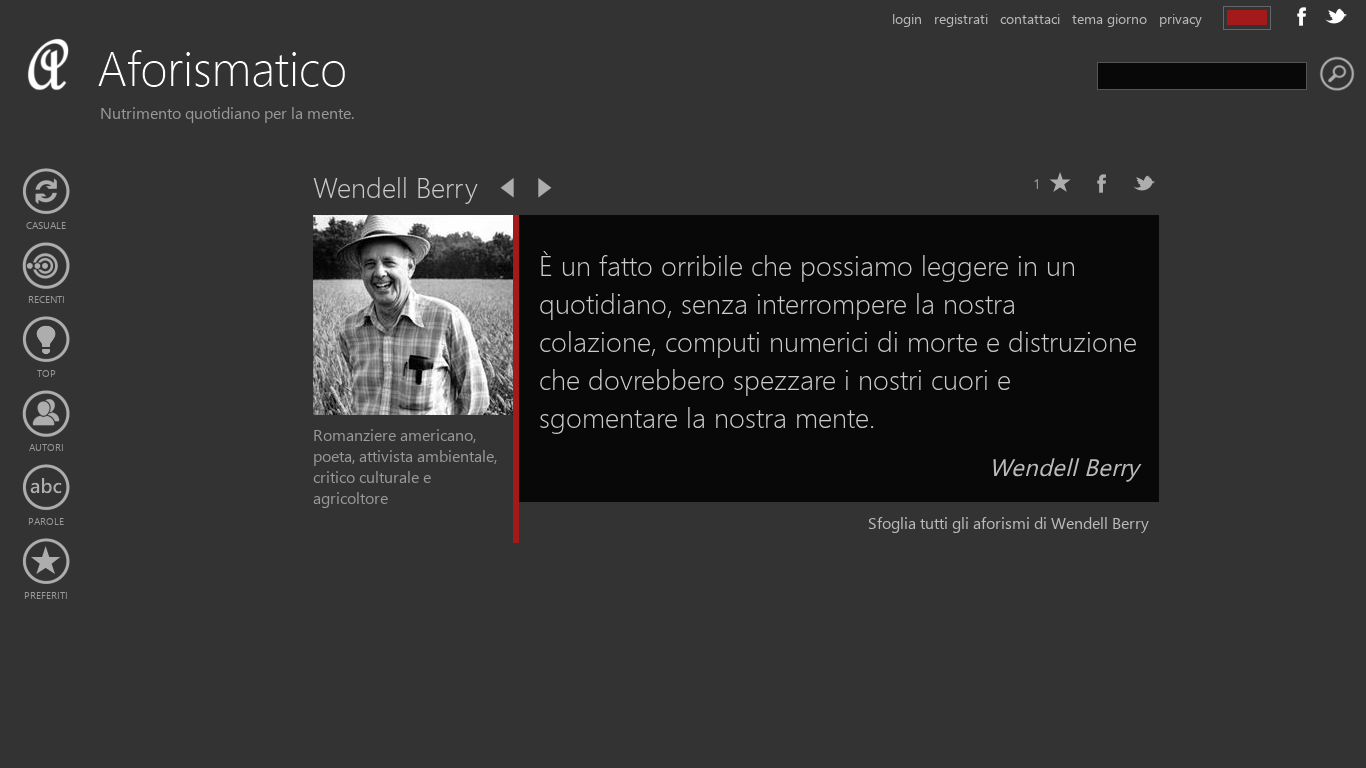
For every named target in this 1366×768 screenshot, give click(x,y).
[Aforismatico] (216, 91)
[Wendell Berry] (413, 408)
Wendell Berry (1064, 466)
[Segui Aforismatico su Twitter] (1336, 16)
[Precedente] (509, 188)
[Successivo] (543, 188)
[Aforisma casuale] (46, 192)
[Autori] (46, 414)
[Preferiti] (46, 562)
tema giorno (1109, 18)
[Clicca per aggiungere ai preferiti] (1060, 183)
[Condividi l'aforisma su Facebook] (1102, 183)
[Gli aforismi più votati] (46, 340)
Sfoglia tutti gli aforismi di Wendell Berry (1008, 522)
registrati (961, 18)
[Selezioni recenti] (46, 266)
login (907, 18)
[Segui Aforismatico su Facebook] (1302, 16)
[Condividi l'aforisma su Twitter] (1144, 183)
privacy (1180, 18)
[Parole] (46, 488)
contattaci (1030, 18)
